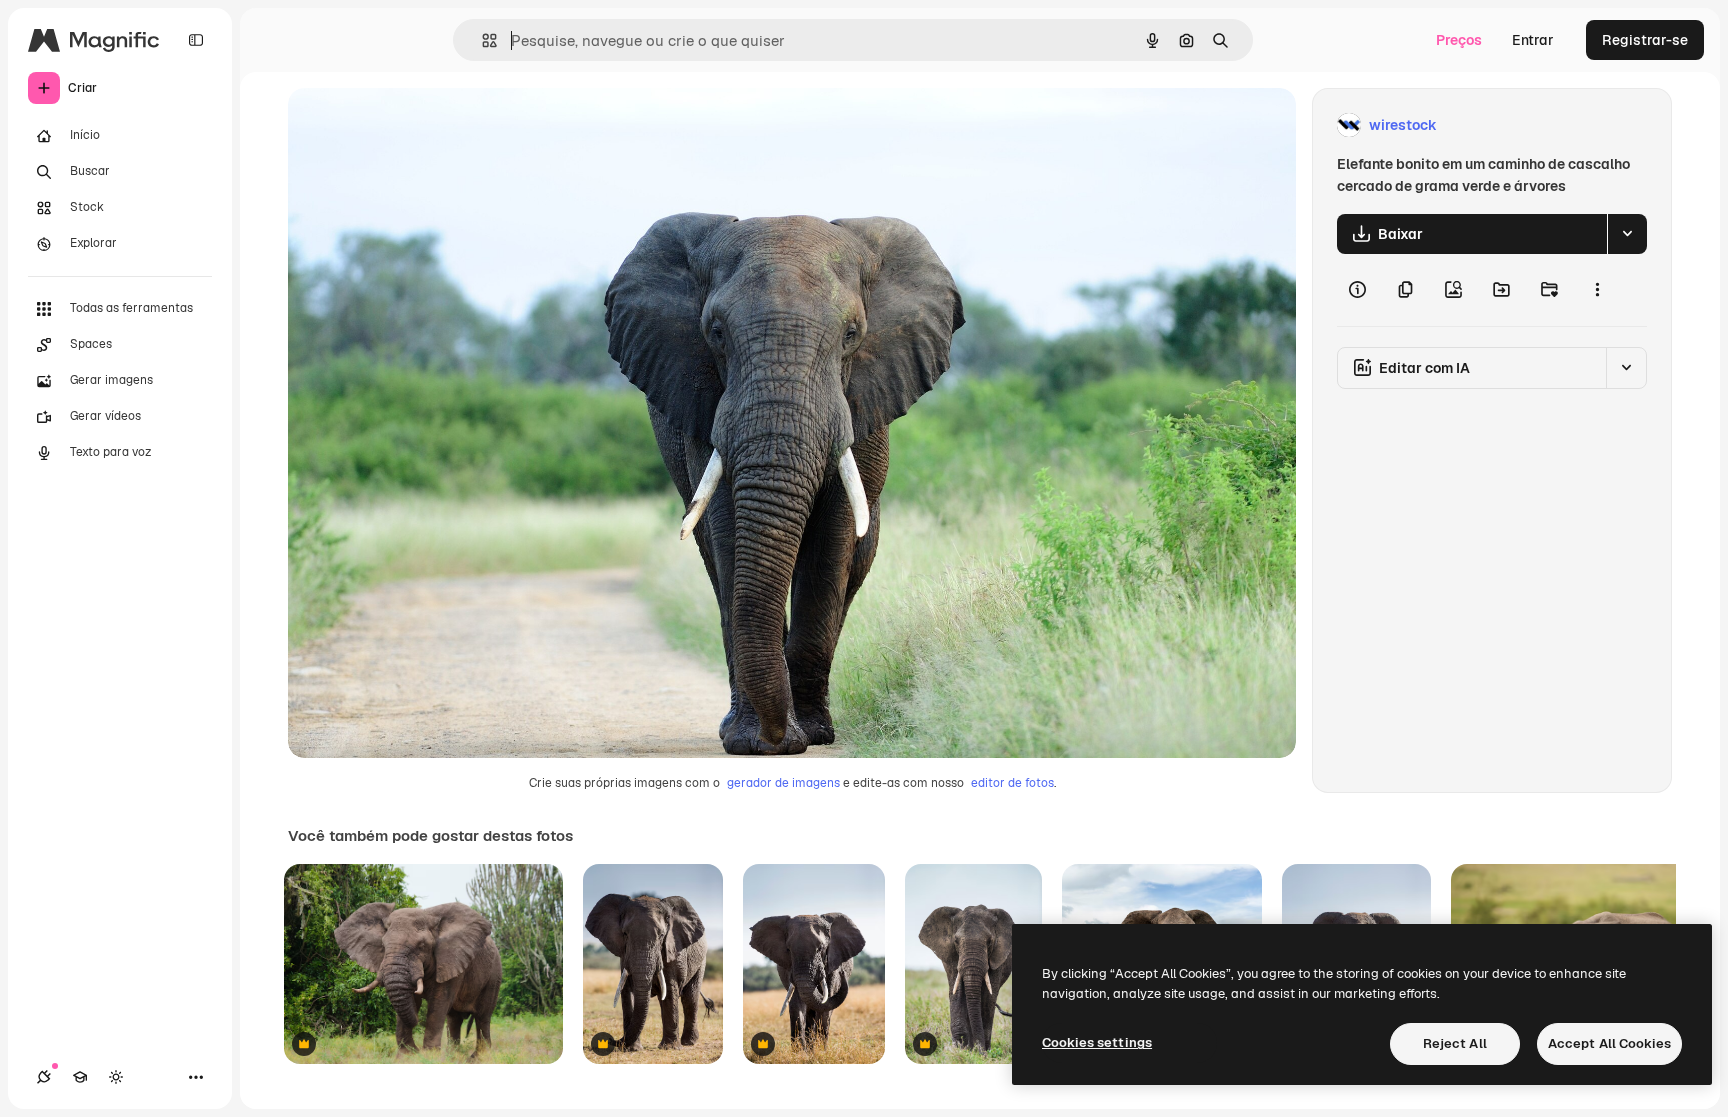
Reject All (1455, 1043)
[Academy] (80, 1077)
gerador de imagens (783, 783)
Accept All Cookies (1609, 1043)
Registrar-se (1645, 40)
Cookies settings (1097, 1042)
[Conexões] (44, 1077)
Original (416, 125)
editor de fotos (1012, 783)
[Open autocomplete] (481, 40)
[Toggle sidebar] (196, 40)
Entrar (1533, 40)
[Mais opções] (1597, 290)
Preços (1459, 40)
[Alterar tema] (116, 1077)
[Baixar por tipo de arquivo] (1627, 234)
